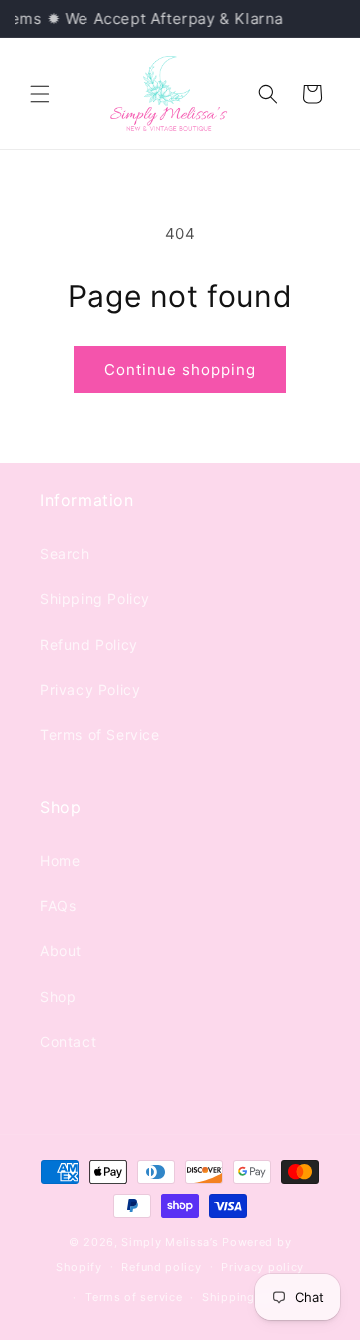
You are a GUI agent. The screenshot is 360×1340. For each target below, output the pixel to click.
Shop (58, 996)
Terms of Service (100, 734)
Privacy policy (262, 1267)
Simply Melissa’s (171, 1242)
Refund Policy (89, 644)
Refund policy (161, 1267)
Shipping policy (248, 1297)
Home (60, 860)
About (61, 950)
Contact (68, 1041)
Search (65, 553)
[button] (40, 94)
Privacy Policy (90, 689)
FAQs (58, 905)
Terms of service (133, 1297)
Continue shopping (180, 369)
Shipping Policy (95, 598)
